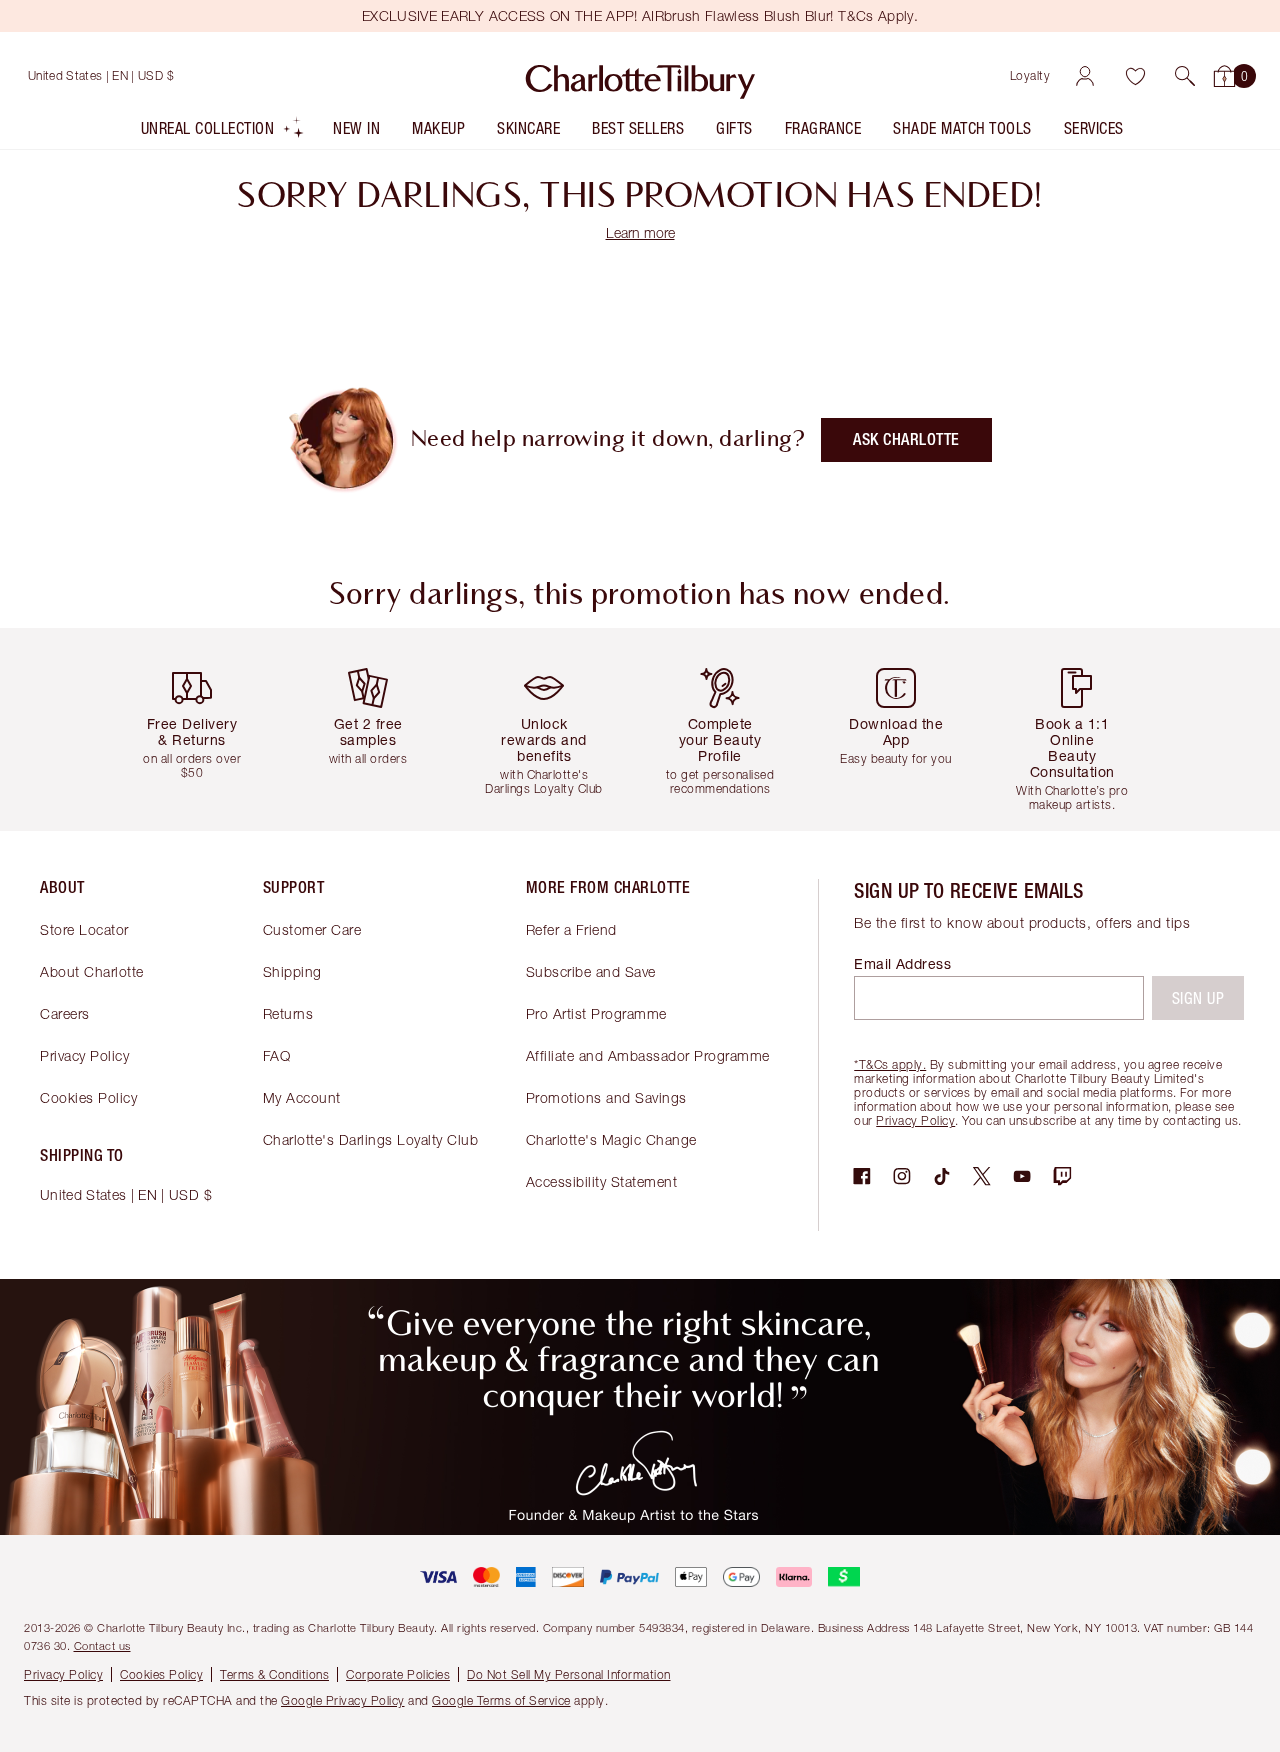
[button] (1185, 76)
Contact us (102, 1645)
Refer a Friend (571, 929)
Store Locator (84, 929)
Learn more (640, 232)
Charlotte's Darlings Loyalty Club (371, 1139)
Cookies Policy (88, 1097)
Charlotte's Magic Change (611, 1139)
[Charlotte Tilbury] (640, 76)
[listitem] (223, 132)
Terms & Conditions (274, 1674)
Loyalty (1030, 75)
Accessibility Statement (602, 1181)
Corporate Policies (398, 1674)
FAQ (277, 1055)
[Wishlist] (1135, 76)
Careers (65, 1013)
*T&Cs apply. (890, 1064)
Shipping (292, 971)
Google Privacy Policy (343, 1700)
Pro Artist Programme (596, 1013)
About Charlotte (92, 971)
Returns (288, 1013)
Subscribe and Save (591, 971)
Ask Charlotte (906, 439)
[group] (200, 729)
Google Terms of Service (501, 1700)
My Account (302, 1097)
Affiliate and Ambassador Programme (648, 1055)
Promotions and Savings (606, 1097)
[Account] (1085, 76)
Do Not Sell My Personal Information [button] (569, 1674)
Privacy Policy (84, 1055)
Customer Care (312, 929)
